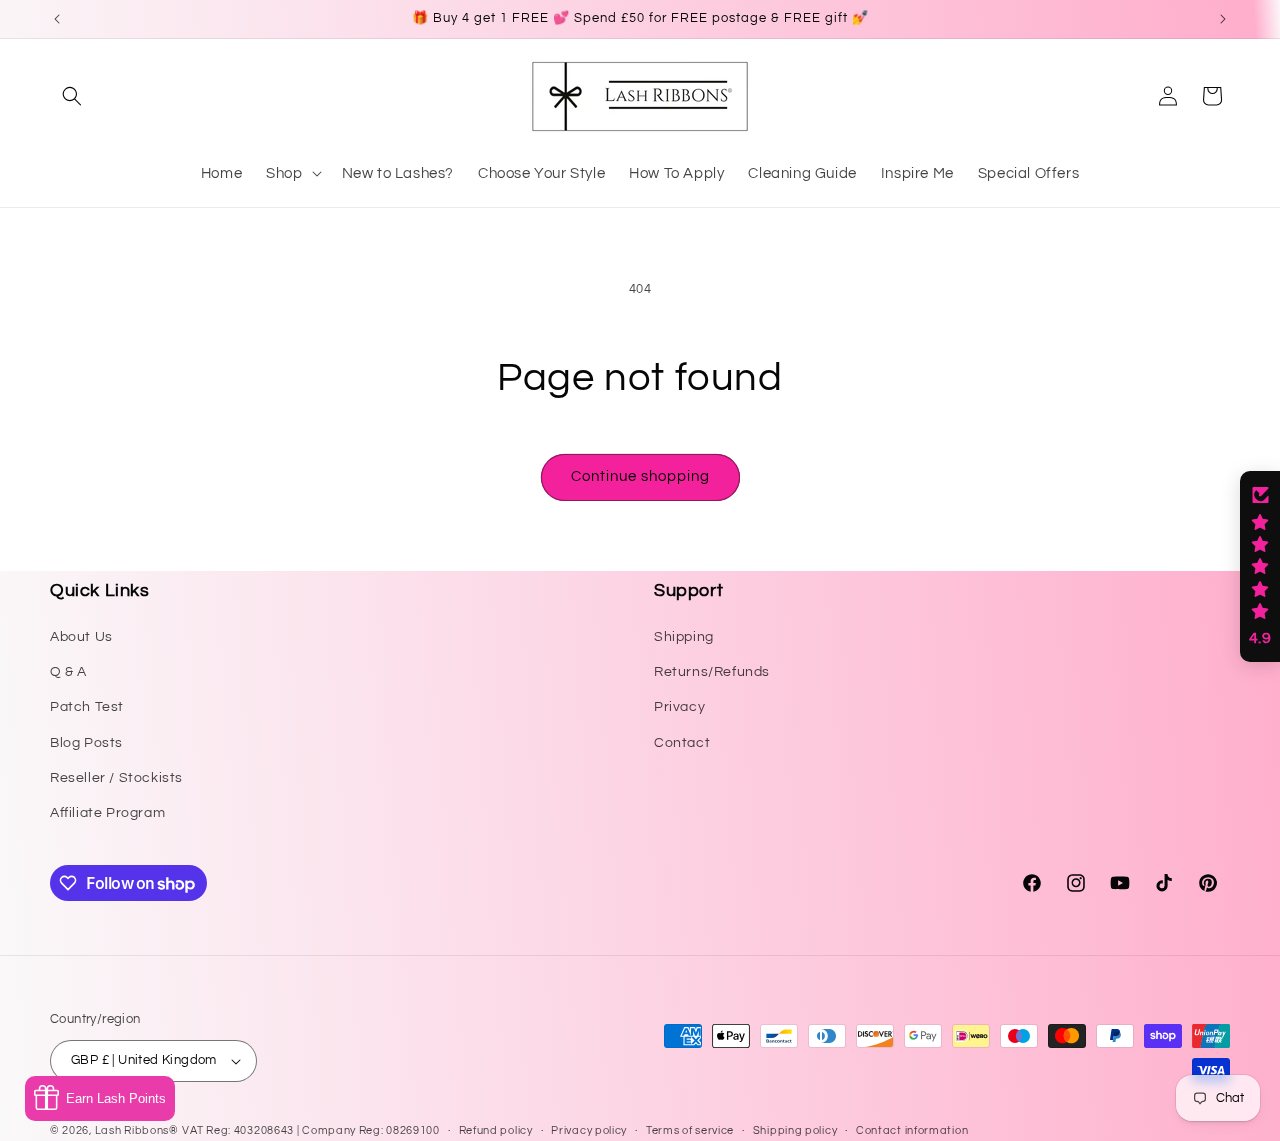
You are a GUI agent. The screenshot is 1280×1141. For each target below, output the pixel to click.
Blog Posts (86, 743)
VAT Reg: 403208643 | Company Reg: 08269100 (310, 1130)
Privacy (679, 707)
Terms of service (690, 1130)
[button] (72, 96)
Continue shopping (640, 476)
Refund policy (496, 1130)
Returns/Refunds (712, 672)
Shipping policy (795, 1130)
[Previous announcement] (57, 19)
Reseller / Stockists (116, 778)
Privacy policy (589, 1130)
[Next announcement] (1223, 19)
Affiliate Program (107, 813)
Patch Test (87, 707)
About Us (81, 637)
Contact (682, 743)
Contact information (912, 1130)
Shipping (684, 637)
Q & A (68, 672)
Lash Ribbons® (137, 1130)
